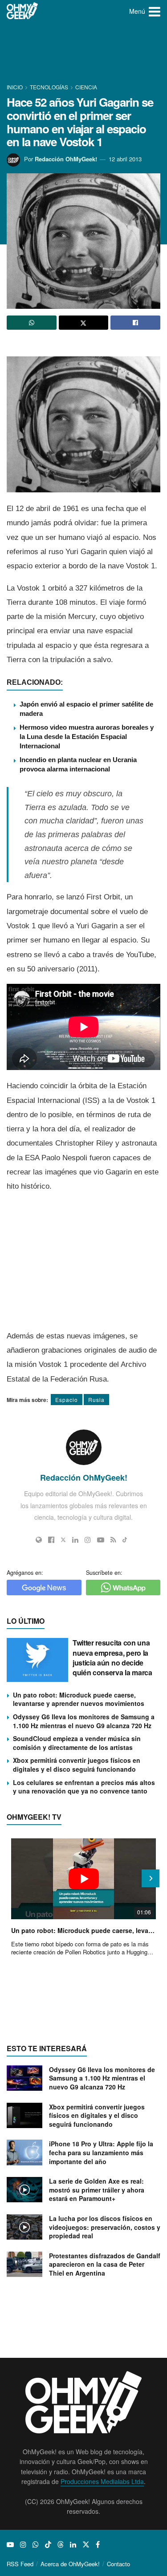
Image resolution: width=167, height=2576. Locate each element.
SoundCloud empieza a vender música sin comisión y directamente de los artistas (77, 1743)
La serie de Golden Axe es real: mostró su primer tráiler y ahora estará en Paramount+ (97, 2190)
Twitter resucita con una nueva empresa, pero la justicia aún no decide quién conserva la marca (112, 1657)
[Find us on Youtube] (10, 2544)
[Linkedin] (75, 1540)
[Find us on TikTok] (48, 2544)
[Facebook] (51, 1540)
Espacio (67, 1400)
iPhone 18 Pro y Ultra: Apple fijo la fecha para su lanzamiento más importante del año (101, 2152)
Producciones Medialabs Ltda (102, 2481)
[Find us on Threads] (61, 2544)
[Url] (39, 1540)
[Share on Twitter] (84, 323)
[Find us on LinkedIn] (73, 2544)
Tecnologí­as (49, 87)
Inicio (15, 87)
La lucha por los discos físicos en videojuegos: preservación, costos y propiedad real (105, 2227)
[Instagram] (88, 1540)
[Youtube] (101, 1540)
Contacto (118, 2564)
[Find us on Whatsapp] (36, 2544)
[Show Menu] (155, 11)
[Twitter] (63, 1540)
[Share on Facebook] (135, 323)
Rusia (96, 1400)
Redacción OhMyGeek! (66, 159)
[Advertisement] (84, 53)
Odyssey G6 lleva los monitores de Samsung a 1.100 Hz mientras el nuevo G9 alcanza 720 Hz (84, 1721)
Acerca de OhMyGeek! (70, 2564)
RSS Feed (20, 2564)
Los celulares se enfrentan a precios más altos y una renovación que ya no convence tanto (84, 1787)
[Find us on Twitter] (86, 2544)
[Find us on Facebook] (98, 2544)
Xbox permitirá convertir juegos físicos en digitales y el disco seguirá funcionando (77, 1765)
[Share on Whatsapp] (32, 323)
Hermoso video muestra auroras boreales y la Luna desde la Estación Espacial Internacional (87, 737)
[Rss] (113, 1540)
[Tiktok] (125, 1540)
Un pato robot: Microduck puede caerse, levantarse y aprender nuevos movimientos (79, 1699)
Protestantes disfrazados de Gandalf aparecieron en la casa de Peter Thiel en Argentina (105, 2264)
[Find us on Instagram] (23, 2544)
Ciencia (86, 87)
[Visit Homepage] (22, 11)
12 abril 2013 (125, 159)
